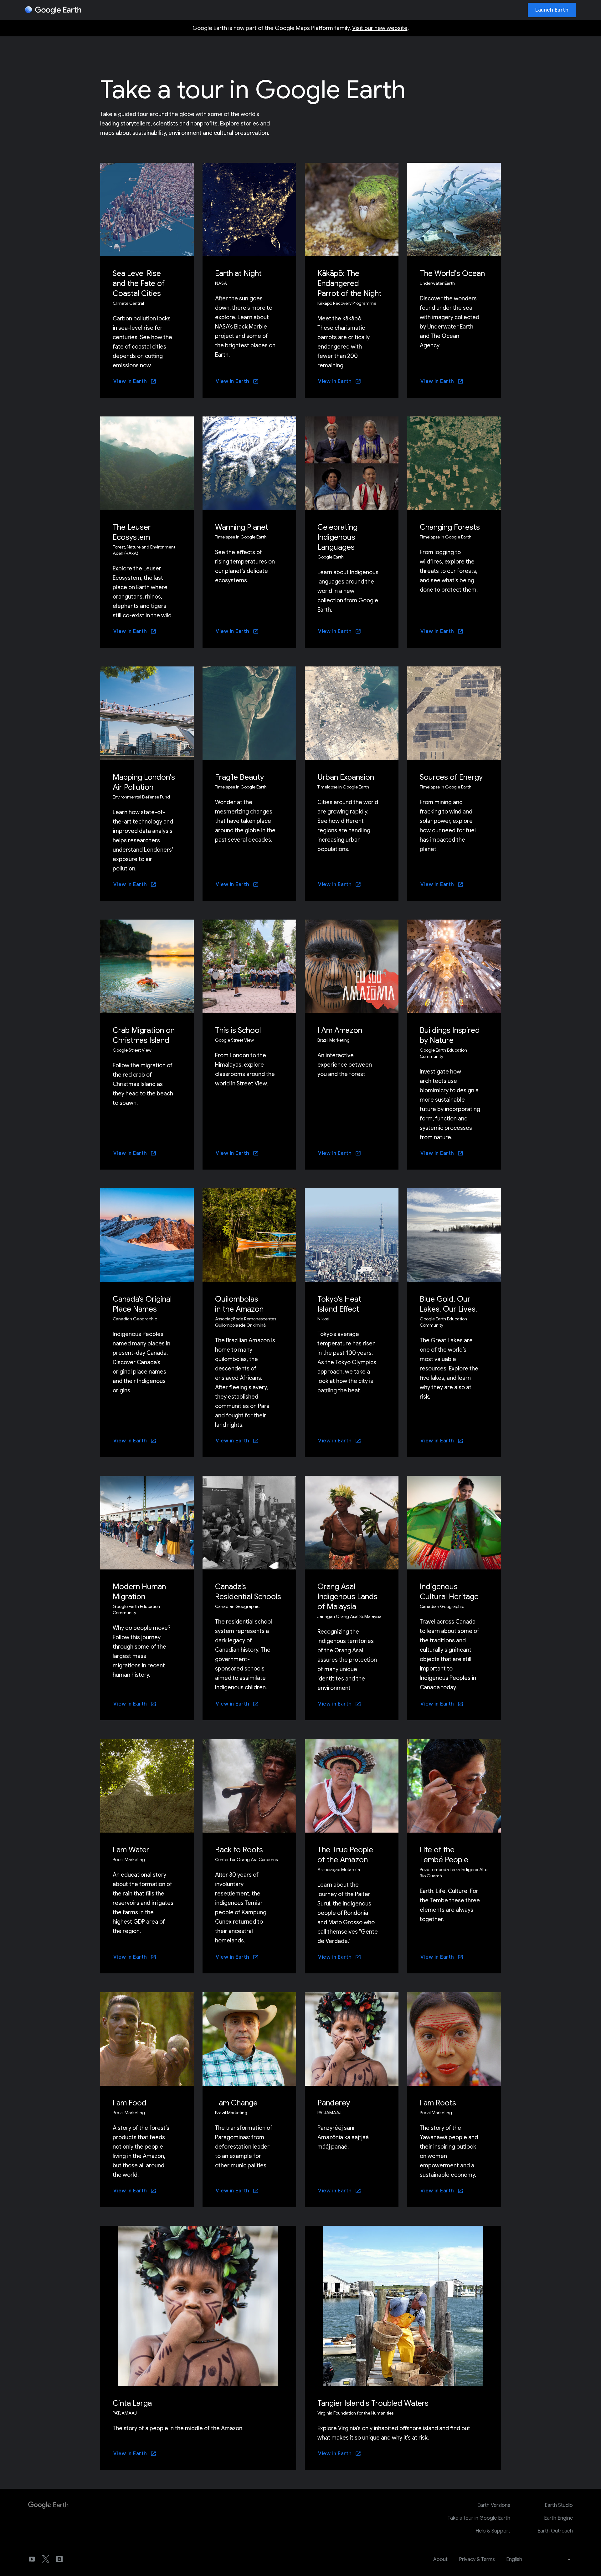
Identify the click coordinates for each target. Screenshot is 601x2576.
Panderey (334, 2103)
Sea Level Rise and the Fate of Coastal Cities (139, 283)
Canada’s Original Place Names (142, 1304)
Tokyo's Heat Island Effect (339, 1304)
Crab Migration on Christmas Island (144, 1035)
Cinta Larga (132, 2403)
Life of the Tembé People (444, 1855)
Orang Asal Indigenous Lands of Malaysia (347, 1597)
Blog (59, 2559)
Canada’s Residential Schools (248, 1592)
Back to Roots (239, 1850)
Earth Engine (558, 2518)
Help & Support (493, 2531)
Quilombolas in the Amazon (239, 1304)
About (440, 2559)
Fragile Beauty (239, 777)
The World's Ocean (452, 273)
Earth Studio (559, 2505)
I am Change (236, 2103)
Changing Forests (450, 527)
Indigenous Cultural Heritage (449, 1592)
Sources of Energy (451, 777)
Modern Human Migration (139, 1592)
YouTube (32, 2559)
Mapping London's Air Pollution (144, 782)
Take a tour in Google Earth (479, 2518)
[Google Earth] (53, 10)
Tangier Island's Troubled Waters (373, 2403)
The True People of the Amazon (345, 1855)
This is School (238, 1030)
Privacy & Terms (477, 2559)
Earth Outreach (555, 2531)
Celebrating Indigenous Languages (337, 537)
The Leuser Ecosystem (132, 532)
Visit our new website (380, 28)
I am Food (130, 2103)
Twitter (46, 2559)
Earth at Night (238, 273)
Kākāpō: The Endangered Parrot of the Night (349, 283)
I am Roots (438, 2103)
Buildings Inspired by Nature (450, 1035)
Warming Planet (242, 527)
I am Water (131, 1850)
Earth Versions (494, 2505)
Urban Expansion (346, 777)
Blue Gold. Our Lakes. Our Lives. (448, 1304)
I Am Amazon (340, 1030)
